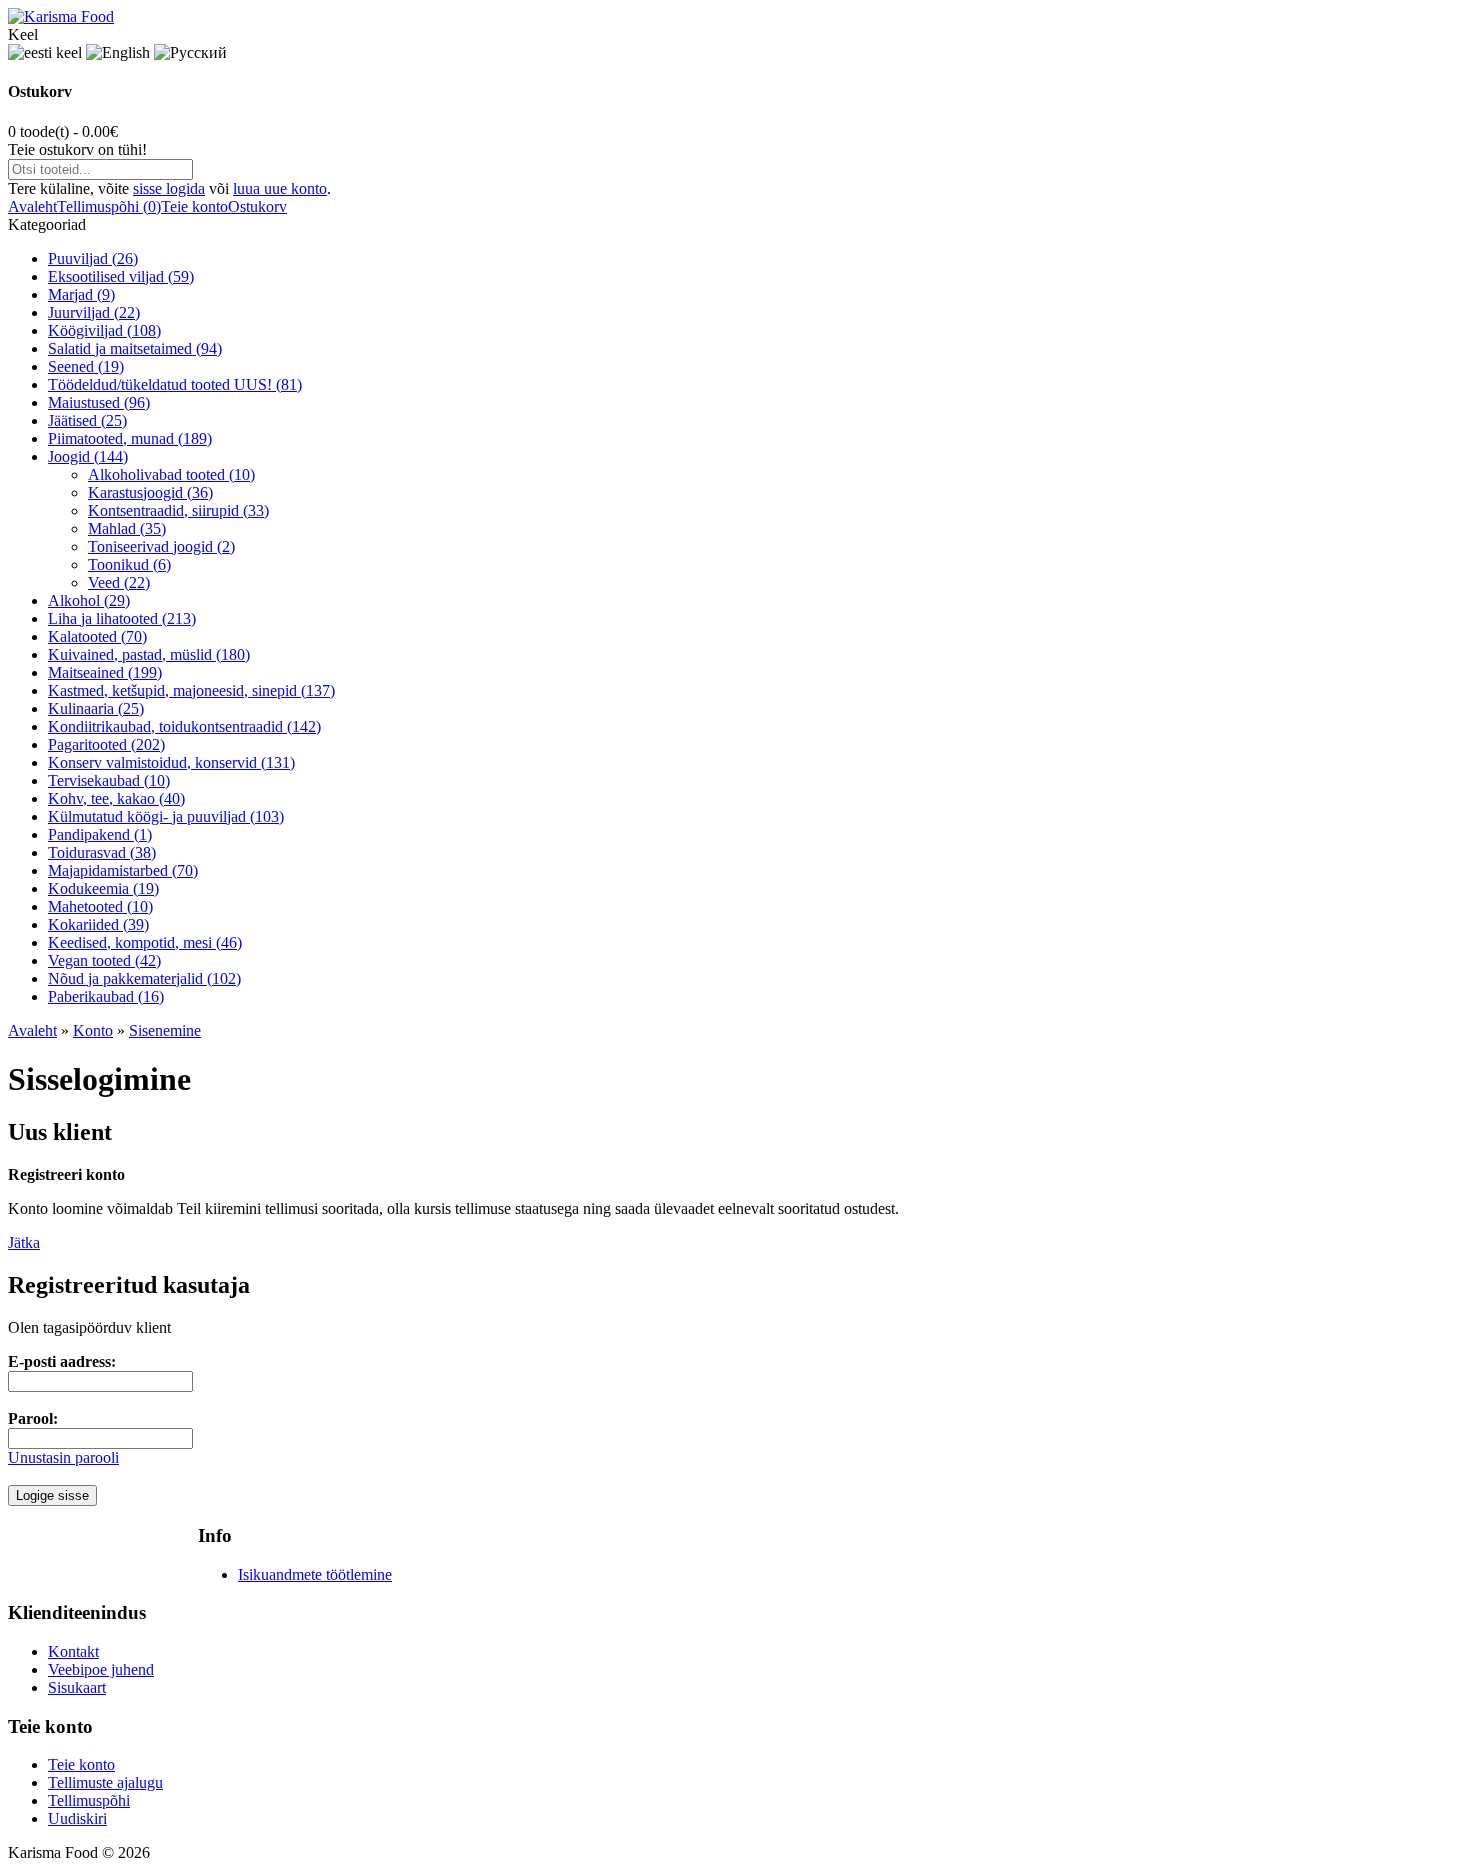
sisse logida (169, 188)
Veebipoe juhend (101, 1669)
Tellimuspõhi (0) (109, 206)
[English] (118, 53)
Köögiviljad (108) (104, 330)
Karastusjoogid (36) (150, 492)
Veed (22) (119, 582)
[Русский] (190, 53)
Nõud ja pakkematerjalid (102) (144, 978)
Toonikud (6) (129, 564)
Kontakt (73, 1651)
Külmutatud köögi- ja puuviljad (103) (166, 816)
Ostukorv (257, 206)
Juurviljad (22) (94, 312)
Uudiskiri (77, 1818)
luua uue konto (280, 188)
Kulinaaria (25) (96, 708)
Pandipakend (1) (100, 834)
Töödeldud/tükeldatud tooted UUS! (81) (175, 384)
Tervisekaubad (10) (109, 780)
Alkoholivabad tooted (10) (171, 474)
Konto (93, 1030)
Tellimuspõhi (89, 1800)
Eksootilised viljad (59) (121, 276)
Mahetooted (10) (100, 906)
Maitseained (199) (105, 672)
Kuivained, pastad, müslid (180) (149, 654)
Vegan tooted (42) (104, 960)
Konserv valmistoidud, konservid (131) (171, 762)
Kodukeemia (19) (103, 888)
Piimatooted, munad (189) (130, 438)
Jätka (24, 1242)
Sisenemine (165, 1030)
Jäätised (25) (87, 420)
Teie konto (194, 206)
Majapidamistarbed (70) (123, 870)
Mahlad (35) (127, 528)
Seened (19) (86, 366)
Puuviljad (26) (93, 258)
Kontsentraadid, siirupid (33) (178, 510)
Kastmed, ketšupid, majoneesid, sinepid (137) (191, 690)
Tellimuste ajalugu (105, 1782)
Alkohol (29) (89, 600)
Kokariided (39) (98, 924)
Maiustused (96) (99, 402)
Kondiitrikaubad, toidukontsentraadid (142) (184, 726)
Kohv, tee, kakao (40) (116, 798)
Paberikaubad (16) (106, 996)
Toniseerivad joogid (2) (161, 546)
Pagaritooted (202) (106, 744)
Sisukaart (77, 1687)
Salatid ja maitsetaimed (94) (135, 348)
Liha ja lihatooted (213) (122, 618)
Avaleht (32, 206)
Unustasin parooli (63, 1457)
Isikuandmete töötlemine (315, 1574)
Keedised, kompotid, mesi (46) (145, 942)
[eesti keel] (45, 53)
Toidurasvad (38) (102, 852)
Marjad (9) (81, 294)
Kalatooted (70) (97, 636)
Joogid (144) (88, 456)
